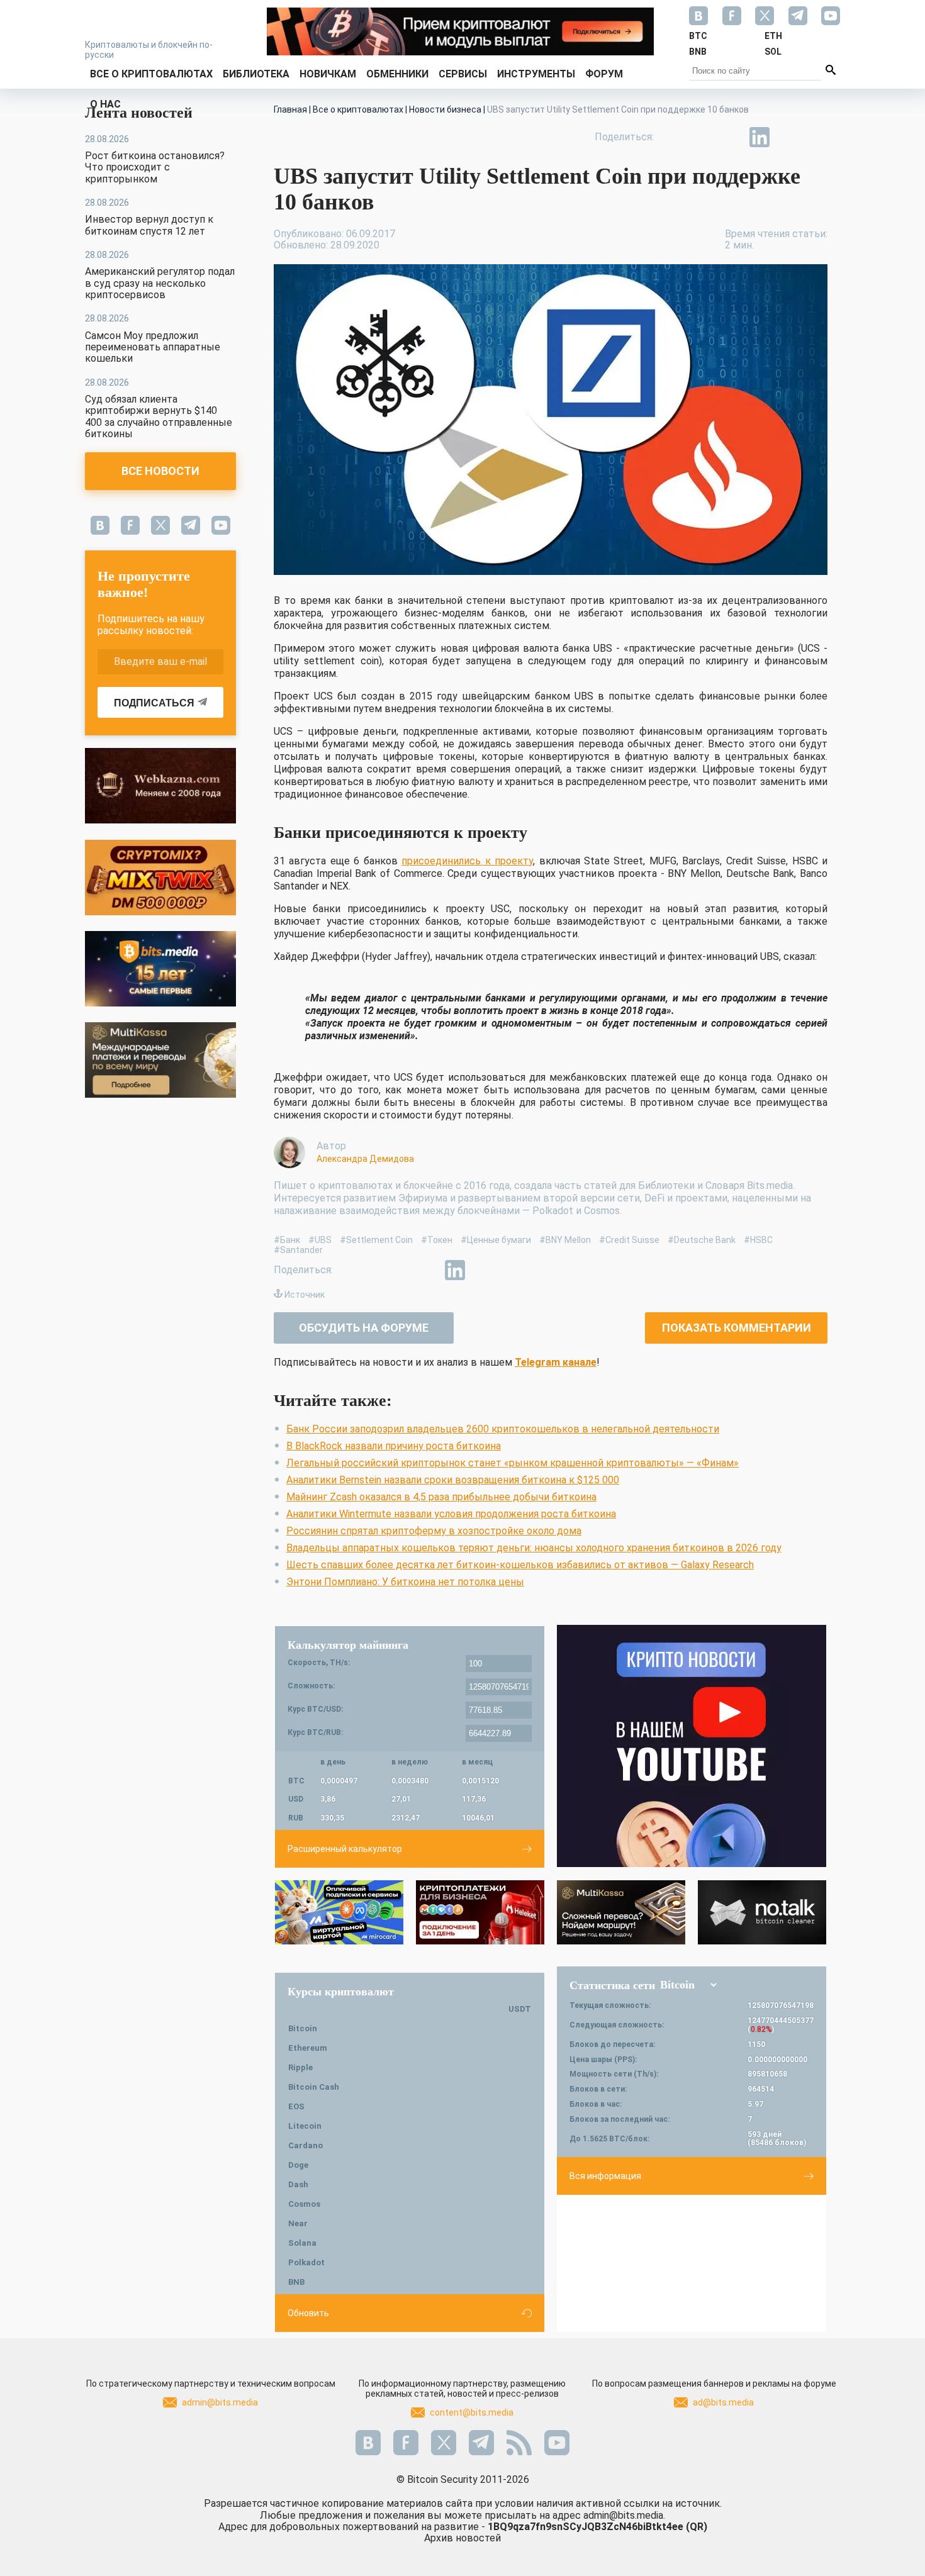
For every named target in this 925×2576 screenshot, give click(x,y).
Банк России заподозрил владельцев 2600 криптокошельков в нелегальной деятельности (503, 1429)
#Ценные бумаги (496, 1240)
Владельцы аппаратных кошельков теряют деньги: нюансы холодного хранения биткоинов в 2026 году (534, 1548)
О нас (105, 104)
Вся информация (605, 2176)
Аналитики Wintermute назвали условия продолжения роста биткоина (451, 1514)
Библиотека (256, 74)
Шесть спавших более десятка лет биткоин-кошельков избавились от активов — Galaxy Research (520, 1565)
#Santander (298, 1250)
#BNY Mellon (565, 1240)
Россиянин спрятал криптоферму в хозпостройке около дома (434, 1531)
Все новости (160, 471)
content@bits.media (472, 2412)
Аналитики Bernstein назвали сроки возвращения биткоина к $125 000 (453, 1480)
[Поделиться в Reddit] (817, 137)
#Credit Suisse (629, 1240)
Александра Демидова (365, 1159)
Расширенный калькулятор (345, 1849)
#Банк (287, 1240)
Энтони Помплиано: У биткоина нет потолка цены (405, 1582)
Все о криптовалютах (151, 74)
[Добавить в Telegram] (731, 137)
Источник (305, 1295)
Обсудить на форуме (364, 1328)
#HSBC (758, 1240)
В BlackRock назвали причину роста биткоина (394, 1446)
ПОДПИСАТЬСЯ (154, 703)
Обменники (397, 74)
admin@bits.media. (624, 2515)
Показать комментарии (737, 1328)
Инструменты (536, 74)
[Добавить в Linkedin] (760, 137)
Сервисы (463, 74)
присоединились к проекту (467, 861)
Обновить (308, 2313)
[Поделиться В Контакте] (788, 137)
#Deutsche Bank (702, 1240)
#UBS (320, 1240)
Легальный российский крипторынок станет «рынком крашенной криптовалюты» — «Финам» (513, 1463)
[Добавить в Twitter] (702, 137)
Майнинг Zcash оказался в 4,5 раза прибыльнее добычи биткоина (441, 1497)
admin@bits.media (220, 2402)
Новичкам (328, 74)
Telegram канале (556, 1362)
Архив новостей (462, 2538)
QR (697, 2527)
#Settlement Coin (376, 1240)
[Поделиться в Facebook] (673, 137)
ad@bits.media (723, 2402)
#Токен (437, 1240)
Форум (604, 74)
